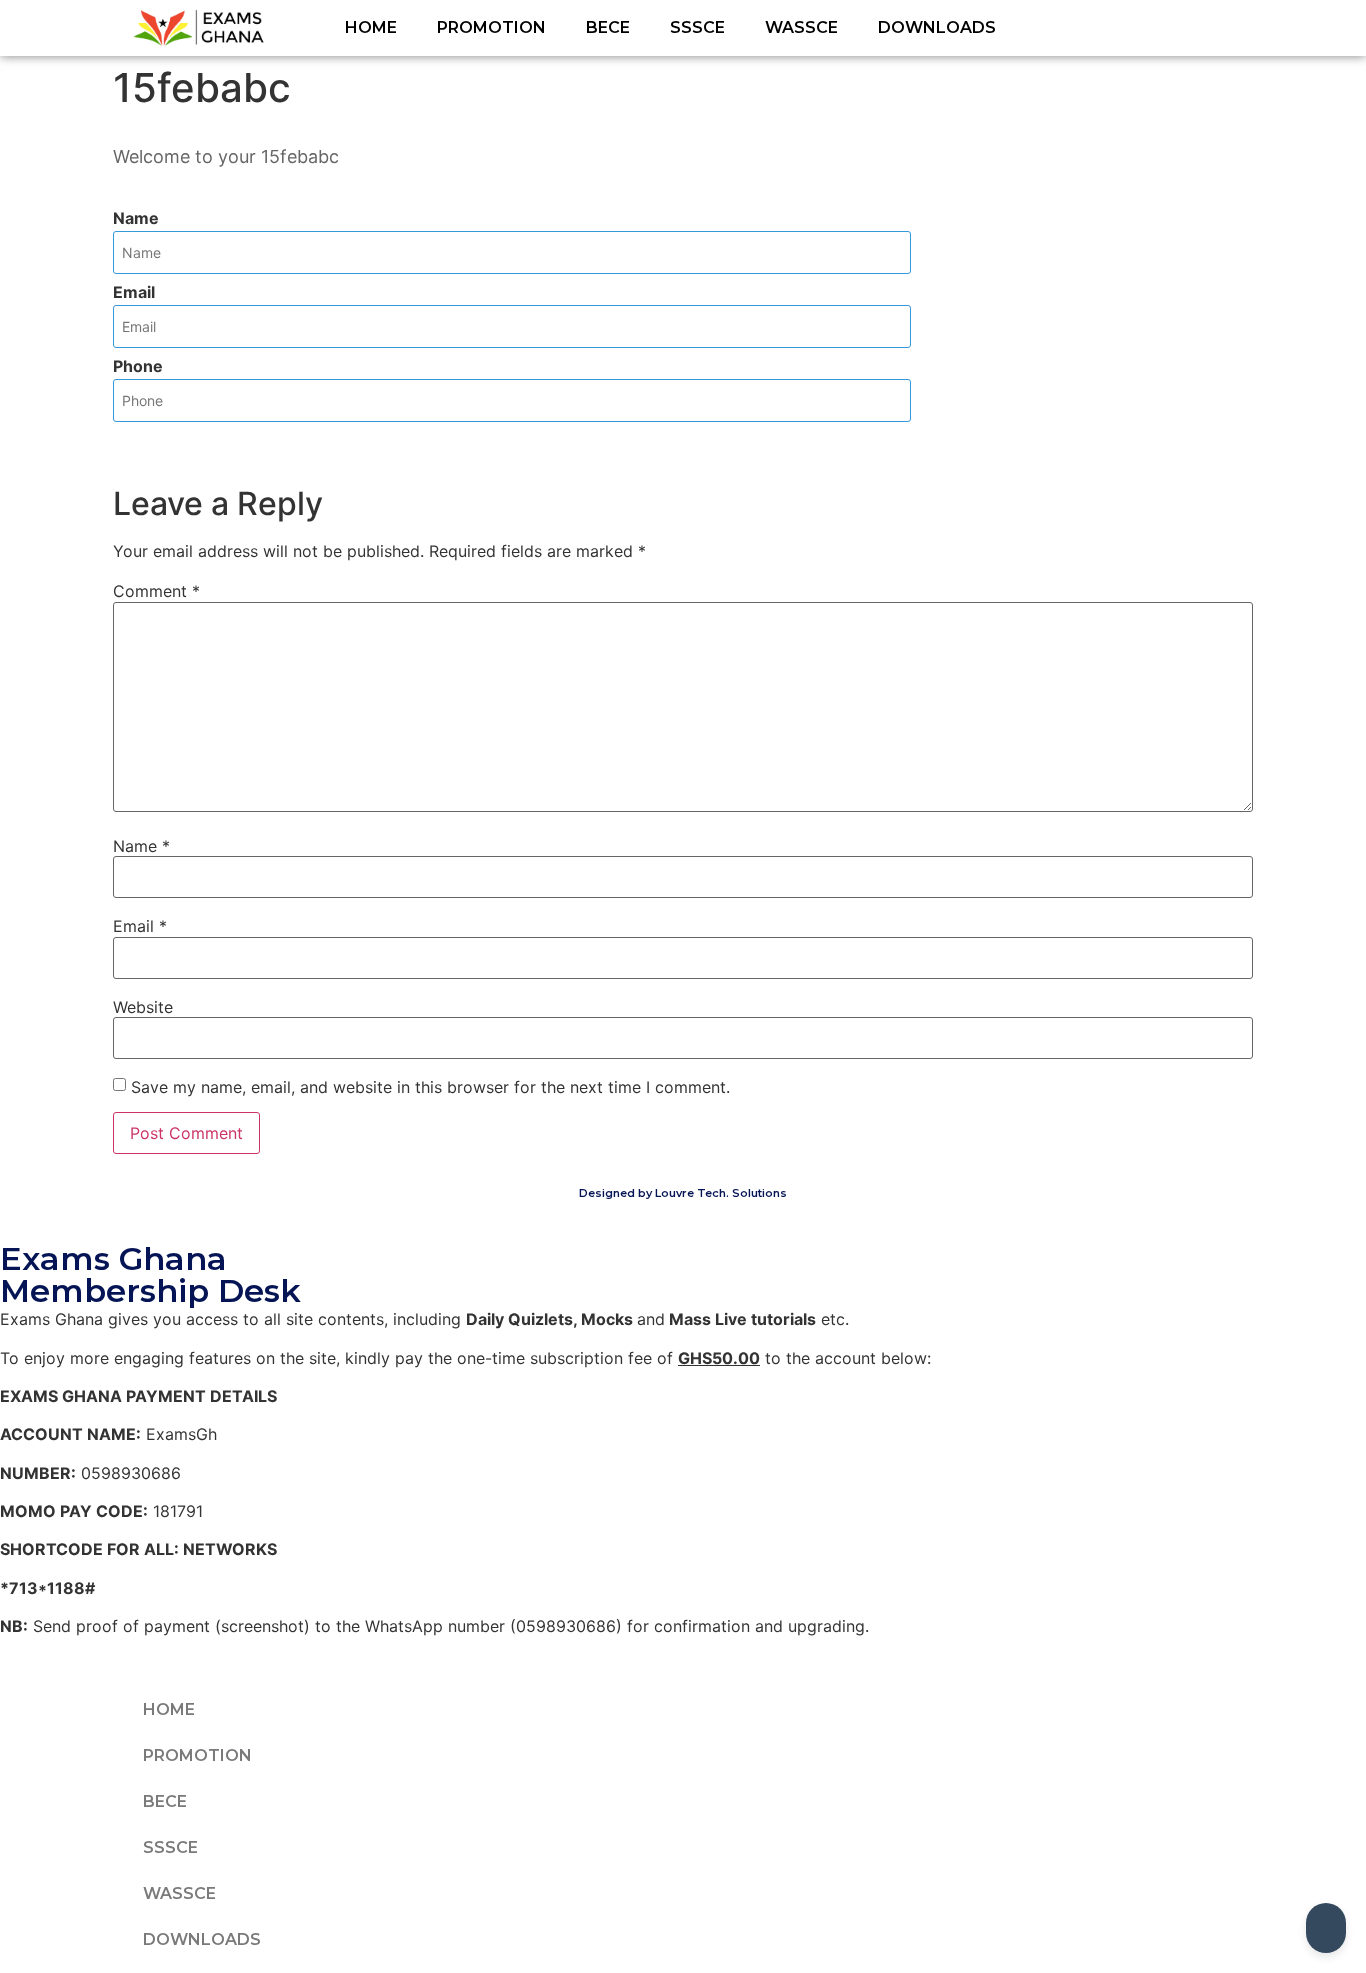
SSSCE (697, 27)
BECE (608, 27)
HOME (371, 27)
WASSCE (801, 27)
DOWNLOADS (937, 27)
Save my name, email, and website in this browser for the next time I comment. (430, 1087)
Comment (156, 591)
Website (143, 1007)
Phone (138, 366)
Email (134, 292)
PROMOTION (491, 27)
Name (136, 218)
